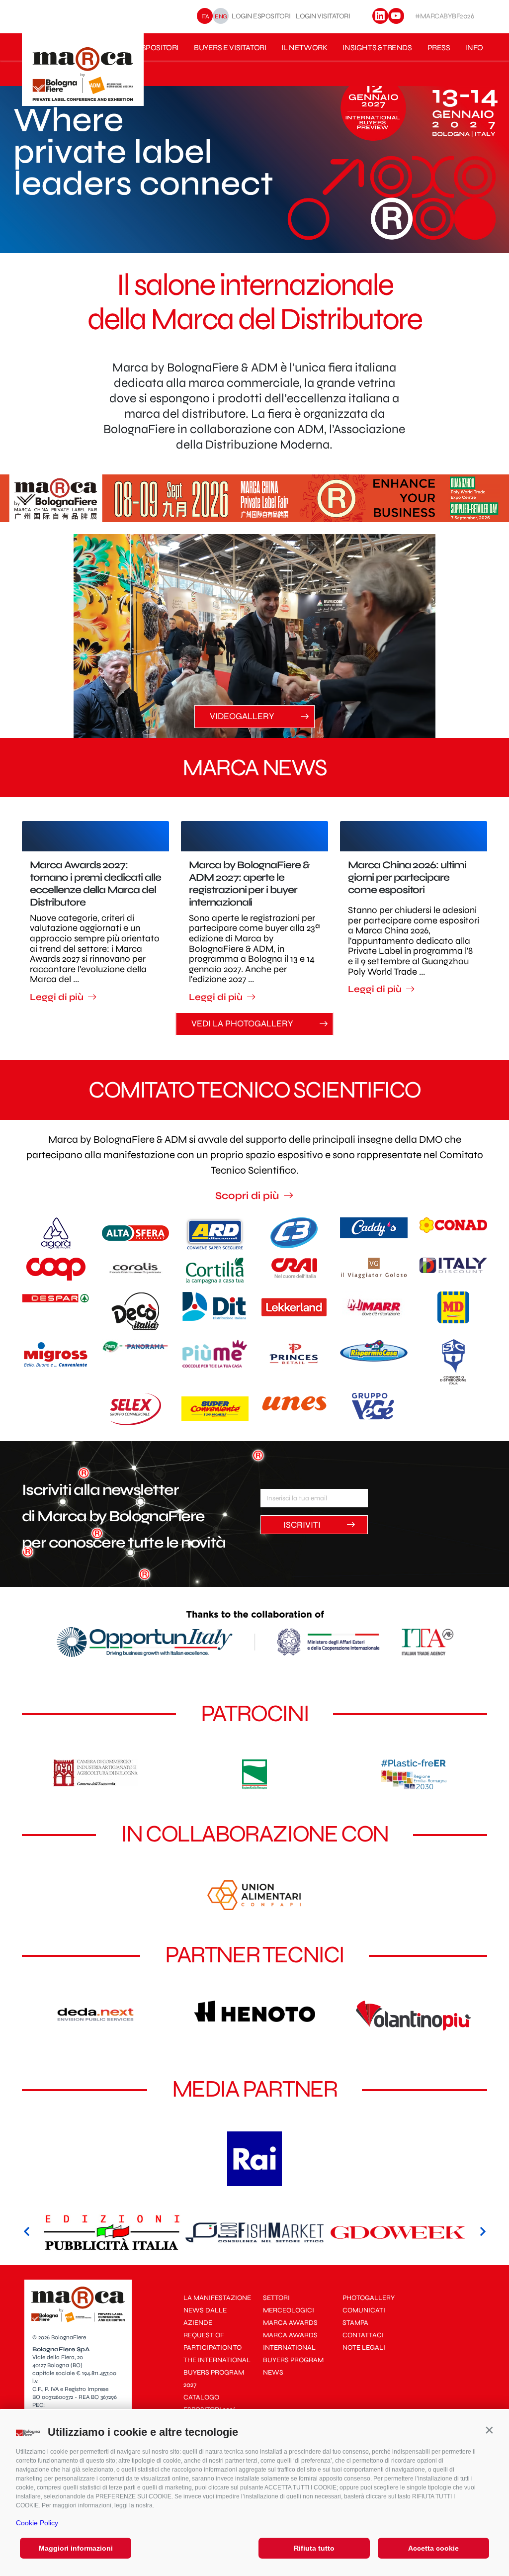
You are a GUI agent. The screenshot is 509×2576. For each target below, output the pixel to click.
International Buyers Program (293, 2354)
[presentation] (27, 2232)
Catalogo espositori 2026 (210, 2403)
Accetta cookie (433, 2548)
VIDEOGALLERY (243, 716)
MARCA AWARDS (290, 2323)
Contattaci (363, 2335)
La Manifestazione (217, 2298)
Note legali (364, 2347)
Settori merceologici (289, 2304)
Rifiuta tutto (314, 2548)
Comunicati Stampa (364, 2316)
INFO (474, 47)
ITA (205, 16)
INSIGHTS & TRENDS (377, 47)
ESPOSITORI (158, 47)
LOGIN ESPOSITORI (261, 16)
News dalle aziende (205, 2316)
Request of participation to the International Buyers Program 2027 (217, 2360)
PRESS (439, 47)
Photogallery (369, 2298)
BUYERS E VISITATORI (230, 47)
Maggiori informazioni (76, 2548)
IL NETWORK (304, 47)
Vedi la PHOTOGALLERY (243, 1023)
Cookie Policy (37, 2523)
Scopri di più (248, 1196)
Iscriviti (303, 1525)
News (273, 2372)
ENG (221, 16)
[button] (489, 2430)
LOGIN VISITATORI (323, 16)
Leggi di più (58, 997)
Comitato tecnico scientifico (254, 1090)
